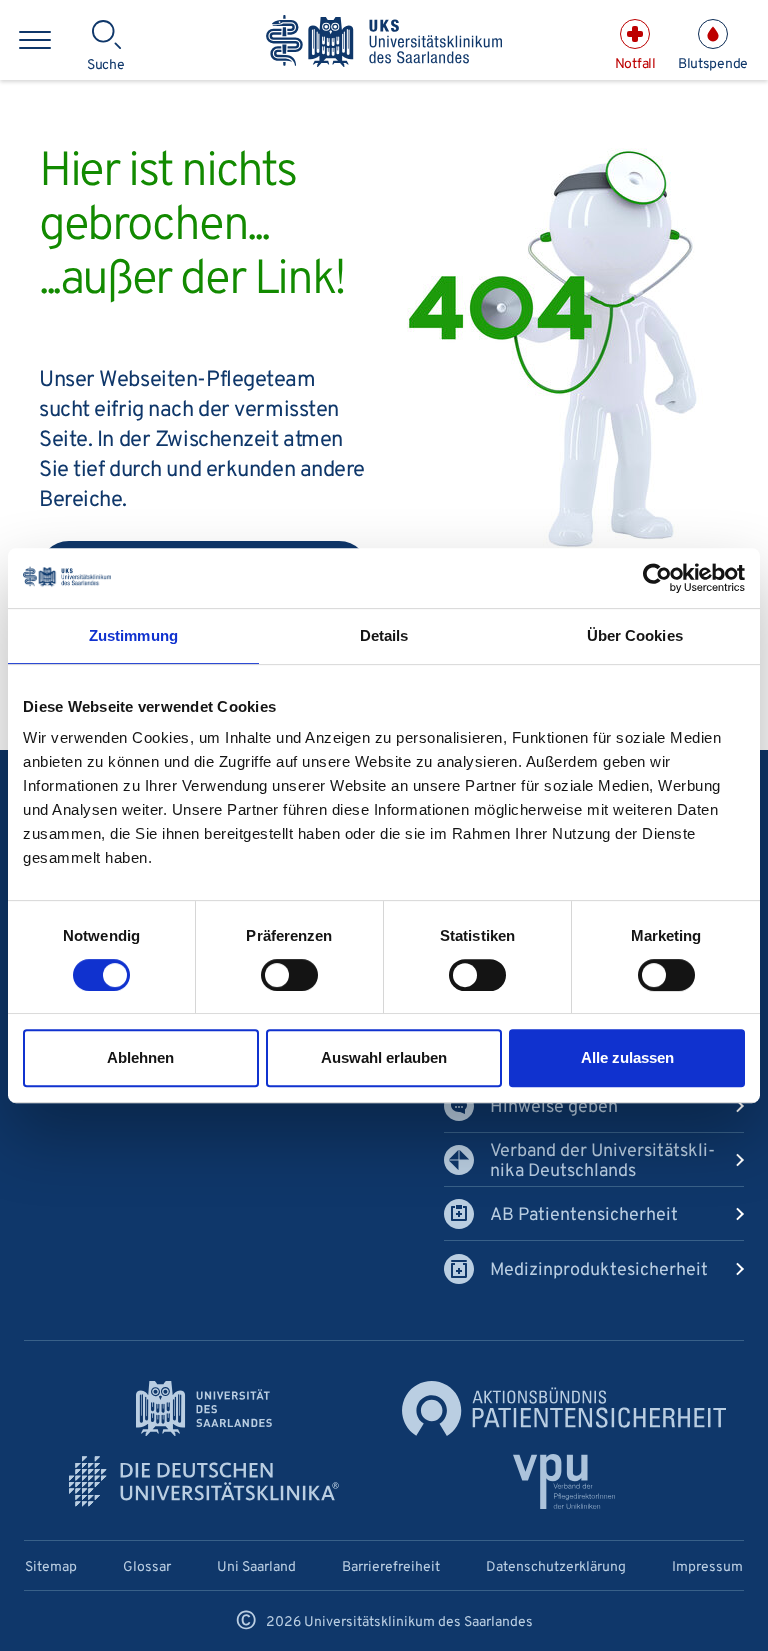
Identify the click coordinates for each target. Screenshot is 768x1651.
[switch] (289, 975)
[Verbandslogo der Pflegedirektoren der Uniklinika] (564, 1481)
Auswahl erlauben (384, 1057)
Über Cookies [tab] (635, 635)
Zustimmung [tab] (133, 635)
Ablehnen (140, 1057)
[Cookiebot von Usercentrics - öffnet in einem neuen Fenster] (657, 578)
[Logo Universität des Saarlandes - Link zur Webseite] (204, 1408)
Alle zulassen (627, 1057)
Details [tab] (384, 635)
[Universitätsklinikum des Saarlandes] (384, 42)
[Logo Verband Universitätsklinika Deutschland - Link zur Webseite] (204, 1481)
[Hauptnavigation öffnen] (35, 40)
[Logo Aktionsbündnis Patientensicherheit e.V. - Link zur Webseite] (564, 1408)
